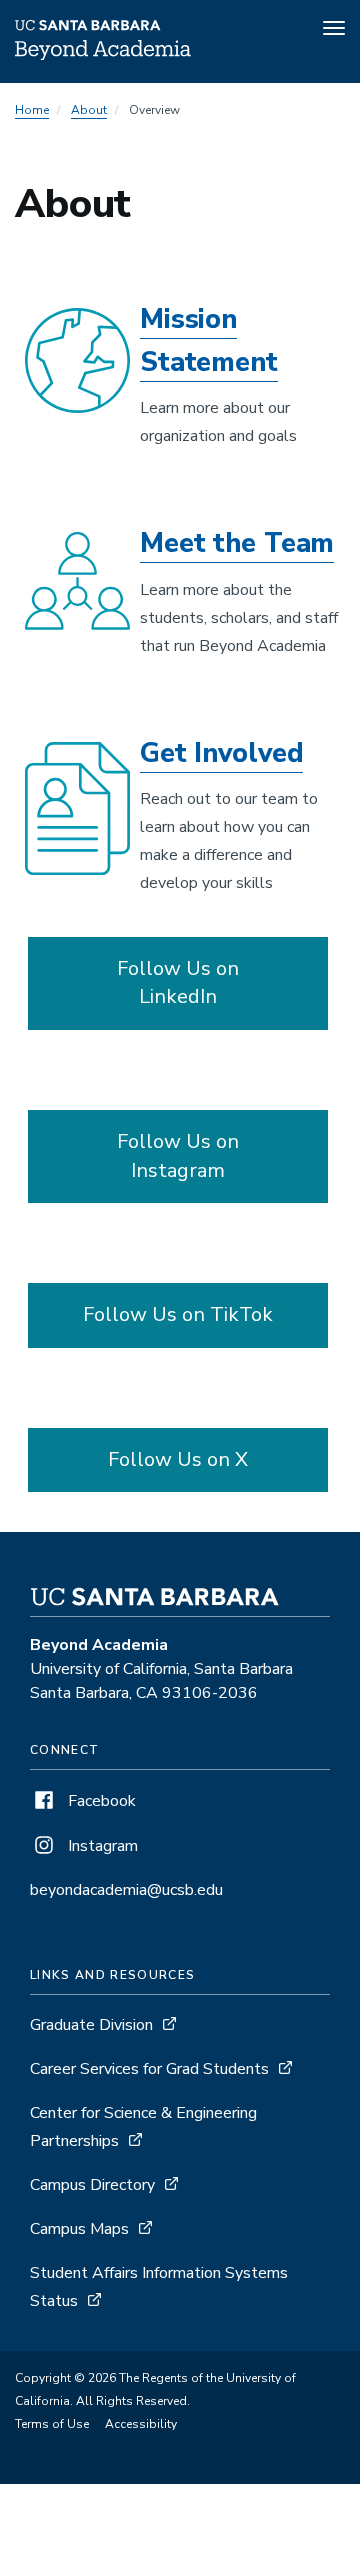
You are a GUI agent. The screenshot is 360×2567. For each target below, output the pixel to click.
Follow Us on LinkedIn (178, 983)
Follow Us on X (178, 1459)
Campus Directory (92, 2185)
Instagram (101, 1846)
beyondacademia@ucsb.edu (126, 1890)
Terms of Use (52, 2424)
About (89, 110)
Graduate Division (91, 2025)
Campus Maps (79, 2229)
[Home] (103, 55)
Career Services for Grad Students (149, 2069)
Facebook (100, 1801)
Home (32, 110)
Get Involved (221, 753)
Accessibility (141, 2424)
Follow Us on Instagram (178, 1156)
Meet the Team (237, 543)
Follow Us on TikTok (178, 1314)
